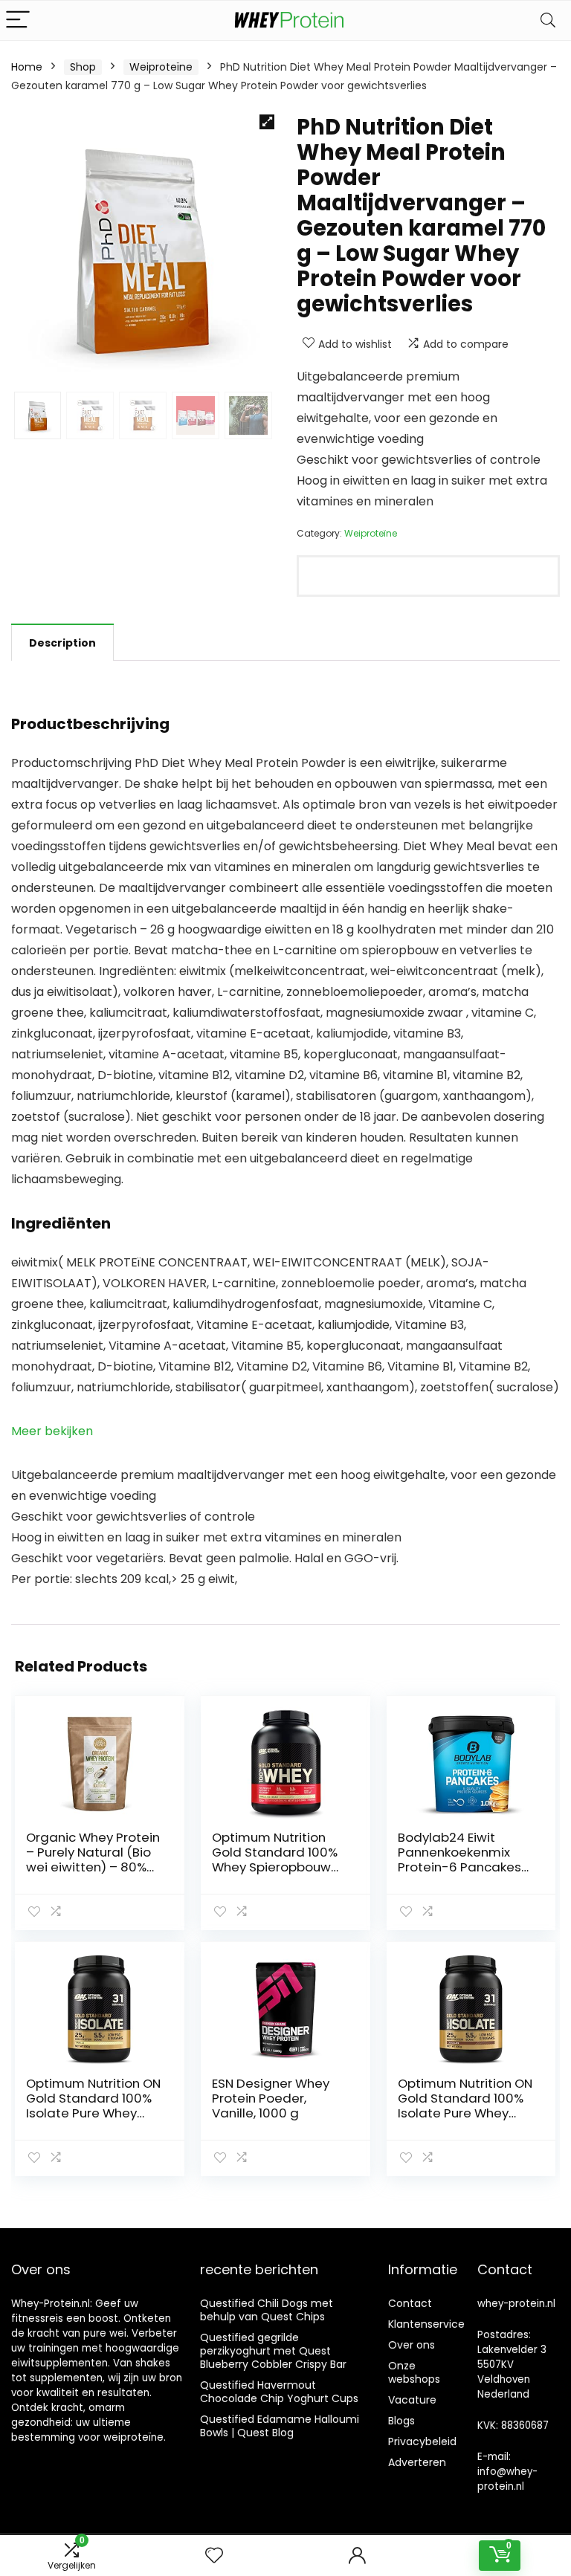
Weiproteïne (161, 67)
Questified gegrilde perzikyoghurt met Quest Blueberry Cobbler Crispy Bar (273, 2351)
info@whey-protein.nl (507, 2479)
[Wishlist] (214, 2556)
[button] (267, 122)
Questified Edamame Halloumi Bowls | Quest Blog (280, 2426)
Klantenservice (426, 2324)
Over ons (412, 2345)
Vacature (412, 2400)
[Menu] (18, 20)
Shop (83, 67)
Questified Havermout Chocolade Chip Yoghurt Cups (279, 2392)
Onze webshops (414, 2372)
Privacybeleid (422, 2441)
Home (27, 67)
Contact (410, 2303)
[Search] (548, 20)
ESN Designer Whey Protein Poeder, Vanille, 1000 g (271, 2098)
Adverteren (417, 2462)
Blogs (401, 2421)
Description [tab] (62, 643)
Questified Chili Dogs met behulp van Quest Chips (267, 2310)
